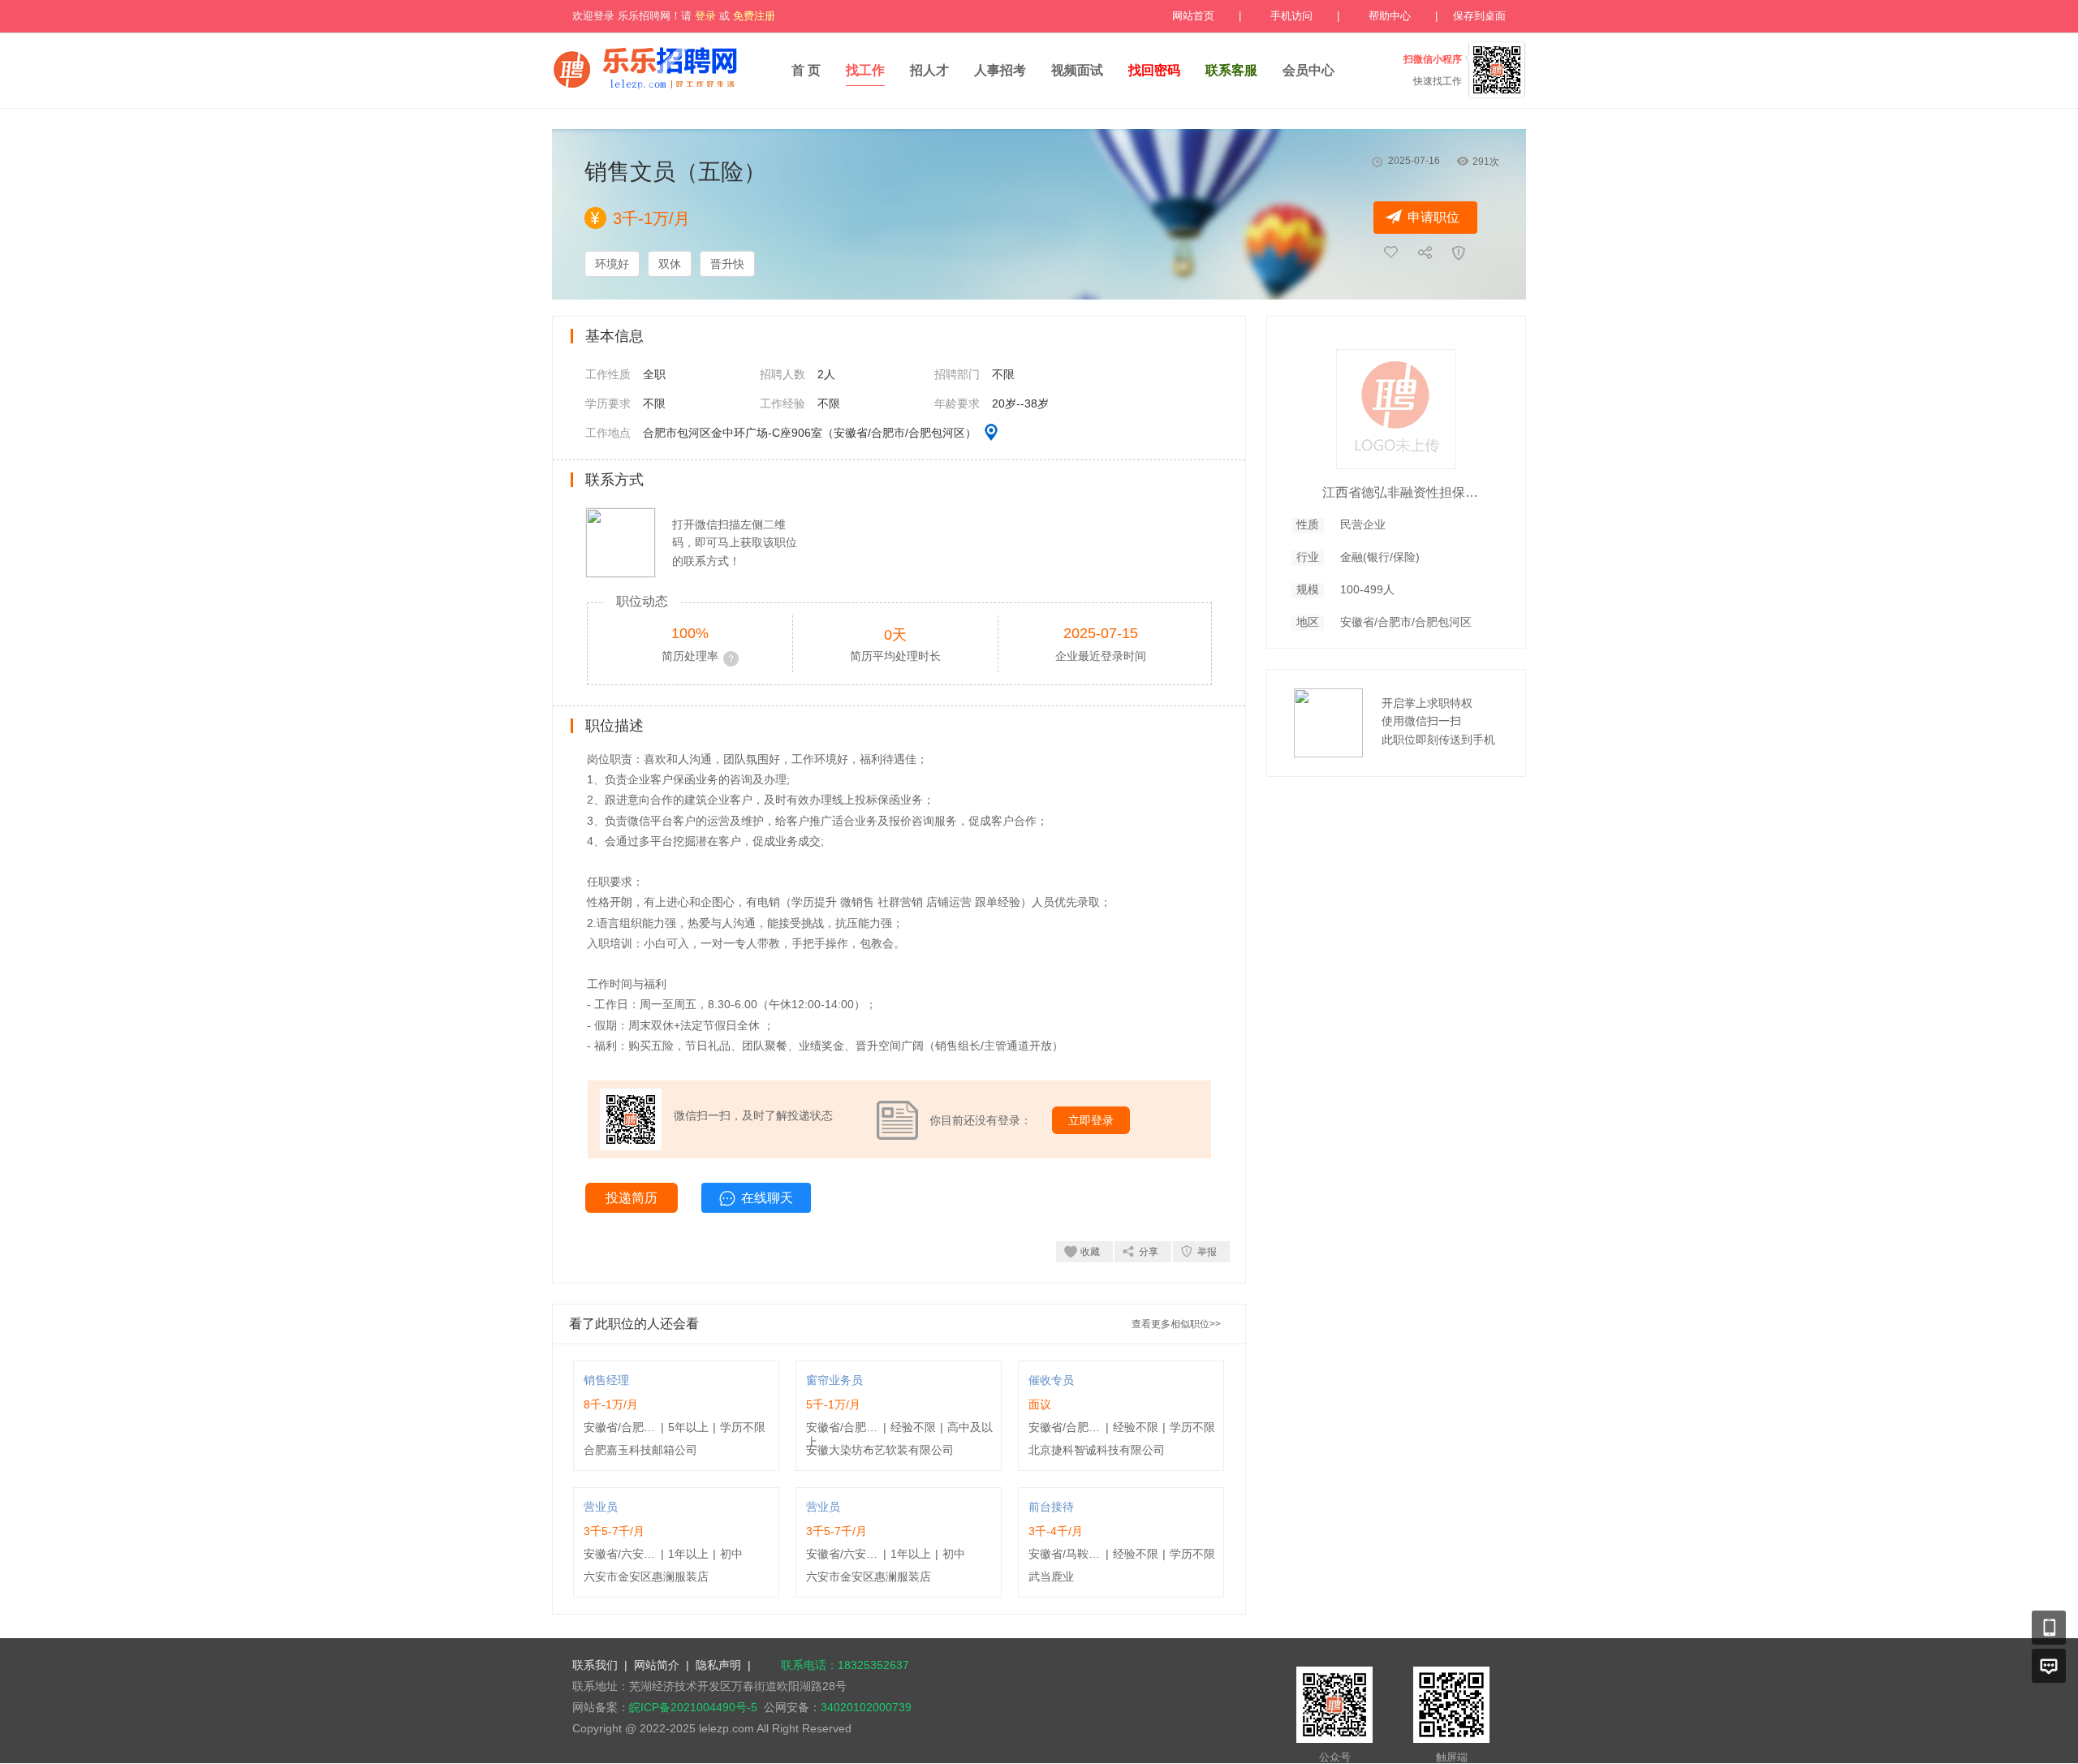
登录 (705, 16)
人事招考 (1000, 70)
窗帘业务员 (834, 1380)
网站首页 (1193, 16)
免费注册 (754, 16)
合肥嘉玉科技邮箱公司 (640, 1450)
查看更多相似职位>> (1176, 1324)
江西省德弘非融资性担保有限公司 (1403, 492)
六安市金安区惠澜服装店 (646, 1576)
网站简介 (657, 1665)
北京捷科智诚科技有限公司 (1097, 1450)
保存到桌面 (1479, 16)
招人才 (929, 70)
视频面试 (1077, 70)
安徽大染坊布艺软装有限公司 (880, 1450)
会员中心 (1308, 70)
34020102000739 (866, 1707)
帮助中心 (1390, 16)
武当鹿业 (1051, 1576)
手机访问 (1291, 16)
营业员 (601, 1507)
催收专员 (1051, 1380)
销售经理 (606, 1380)
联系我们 (595, 1665)
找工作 (865, 70)
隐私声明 (718, 1665)
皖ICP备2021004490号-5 (693, 1707)
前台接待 (1051, 1507)
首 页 (806, 70)
